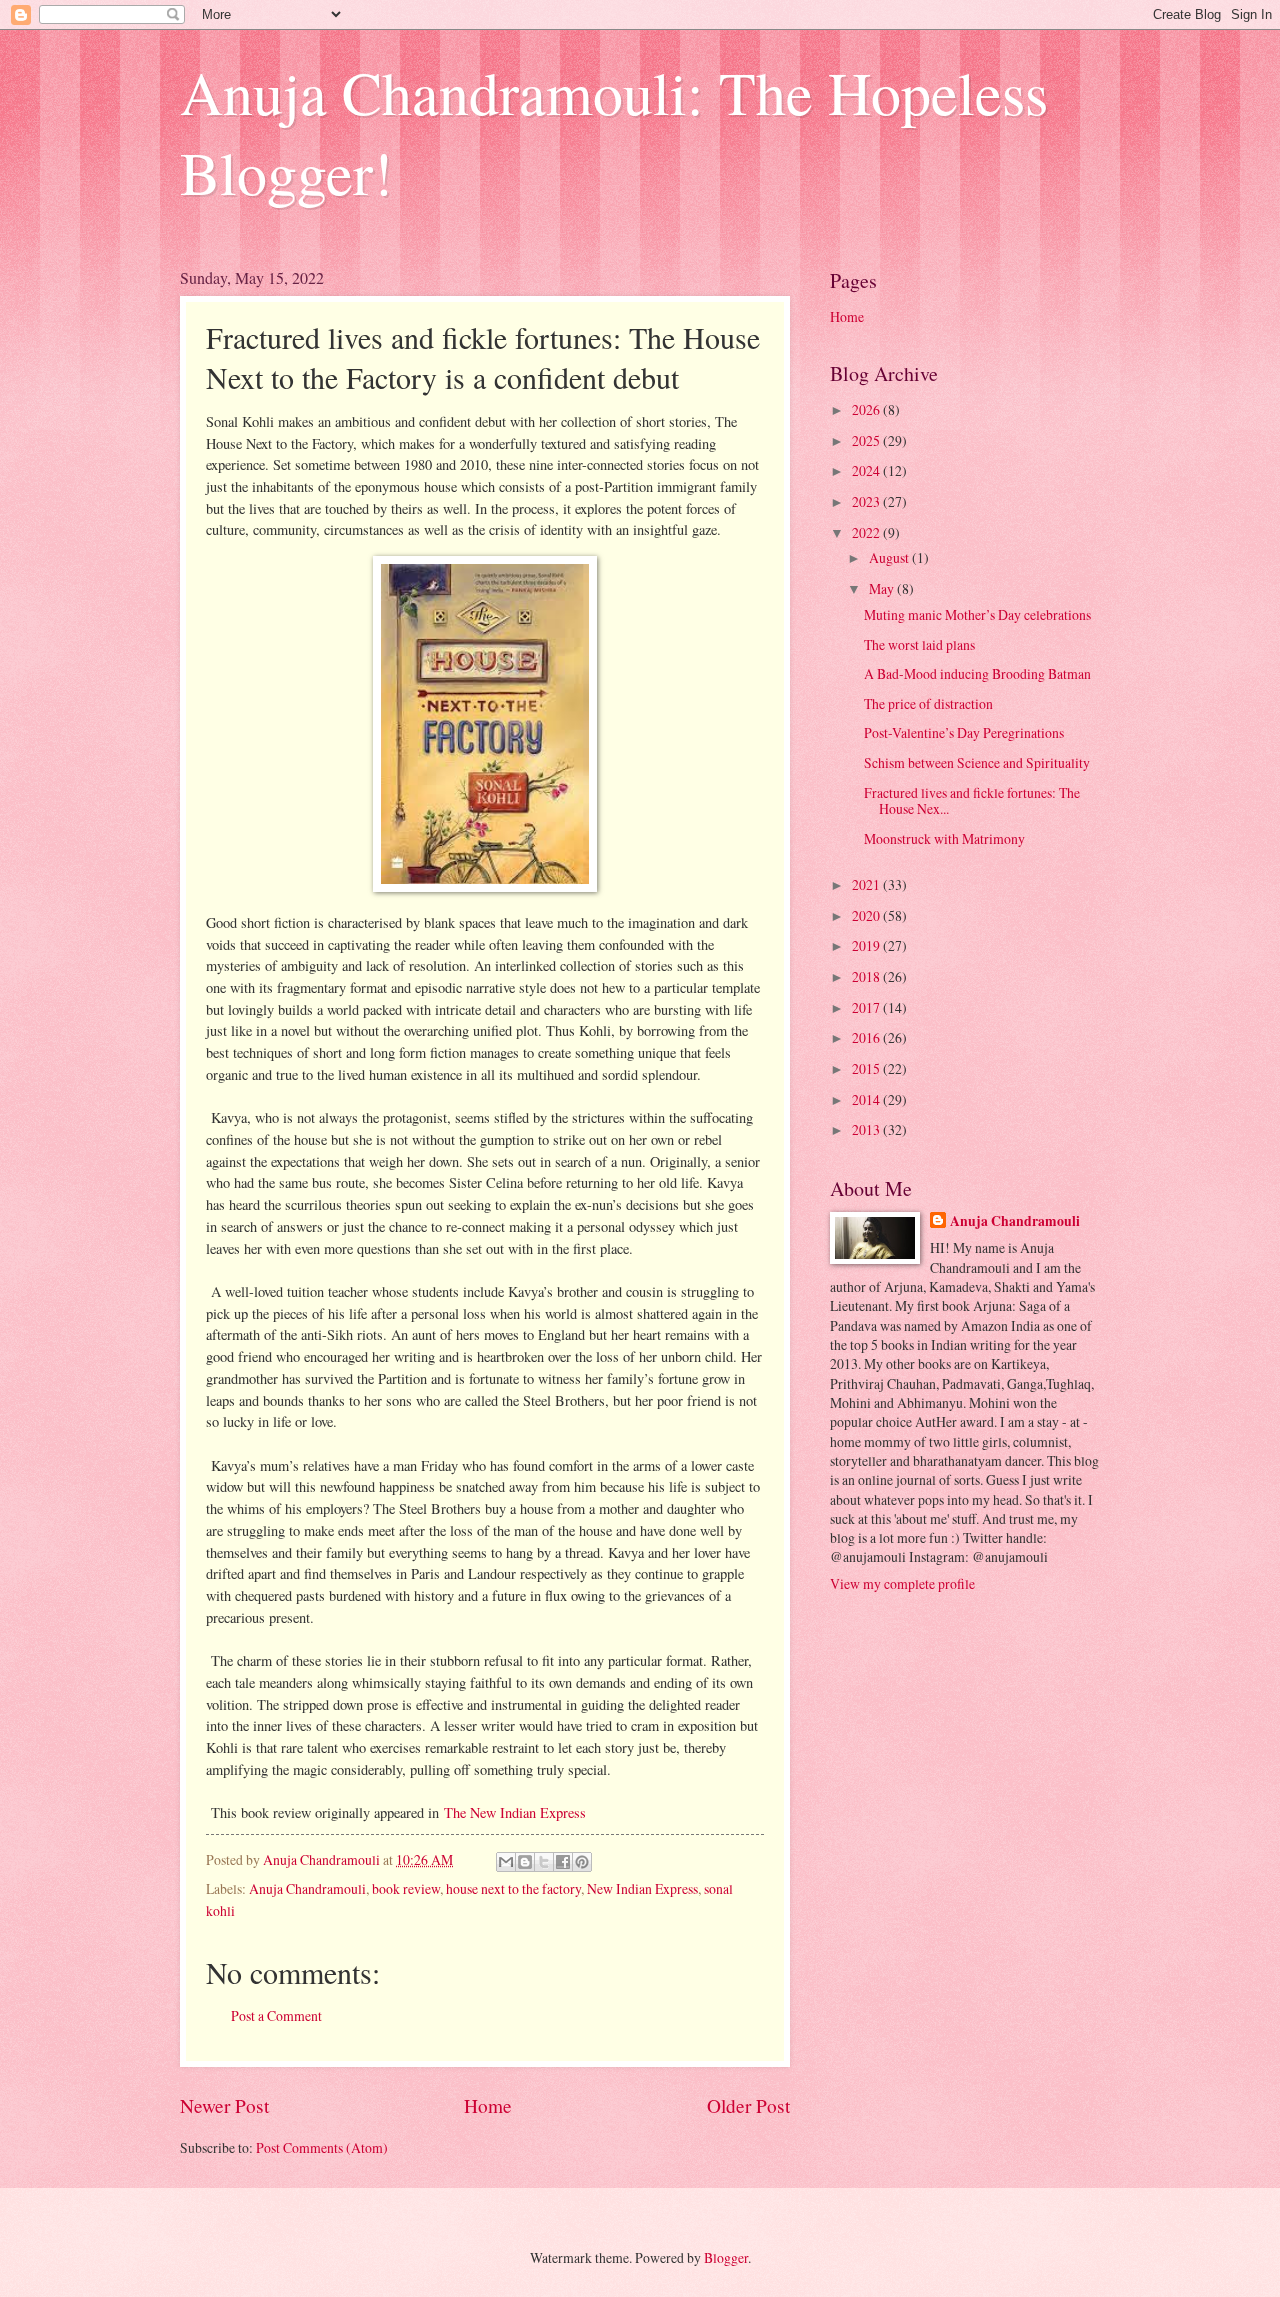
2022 (867, 532)
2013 (867, 1129)
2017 (867, 1007)
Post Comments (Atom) (322, 2147)
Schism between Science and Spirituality (977, 762)
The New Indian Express (515, 1812)
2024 (867, 470)
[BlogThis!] (525, 1862)
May (883, 588)
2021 (867, 884)
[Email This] (506, 1862)
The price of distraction (928, 703)
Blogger (726, 2257)
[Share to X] (544, 1862)
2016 (867, 1037)
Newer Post (224, 2105)
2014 (867, 1099)
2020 (867, 915)
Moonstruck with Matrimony (944, 838)
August (890, 557)
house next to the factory (513, 1888)
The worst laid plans (919, 644)
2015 (867, 1068)
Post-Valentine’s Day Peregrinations (964, 732)
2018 (867, 976)
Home (488, 2105)
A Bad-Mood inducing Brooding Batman (977, 673)
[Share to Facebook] (563, 1862)
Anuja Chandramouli (307, 1888)
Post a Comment (276, 2015)
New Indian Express (642, 1888)
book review (406, 1888)
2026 (867, 409)
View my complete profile (902, 1583)
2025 (867, 440)
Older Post (748, 2105)
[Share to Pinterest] (582, 1862)
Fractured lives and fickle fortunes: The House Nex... (972, 801)
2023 (867, 501)
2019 (867, 945)
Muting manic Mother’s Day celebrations (977, 614)
